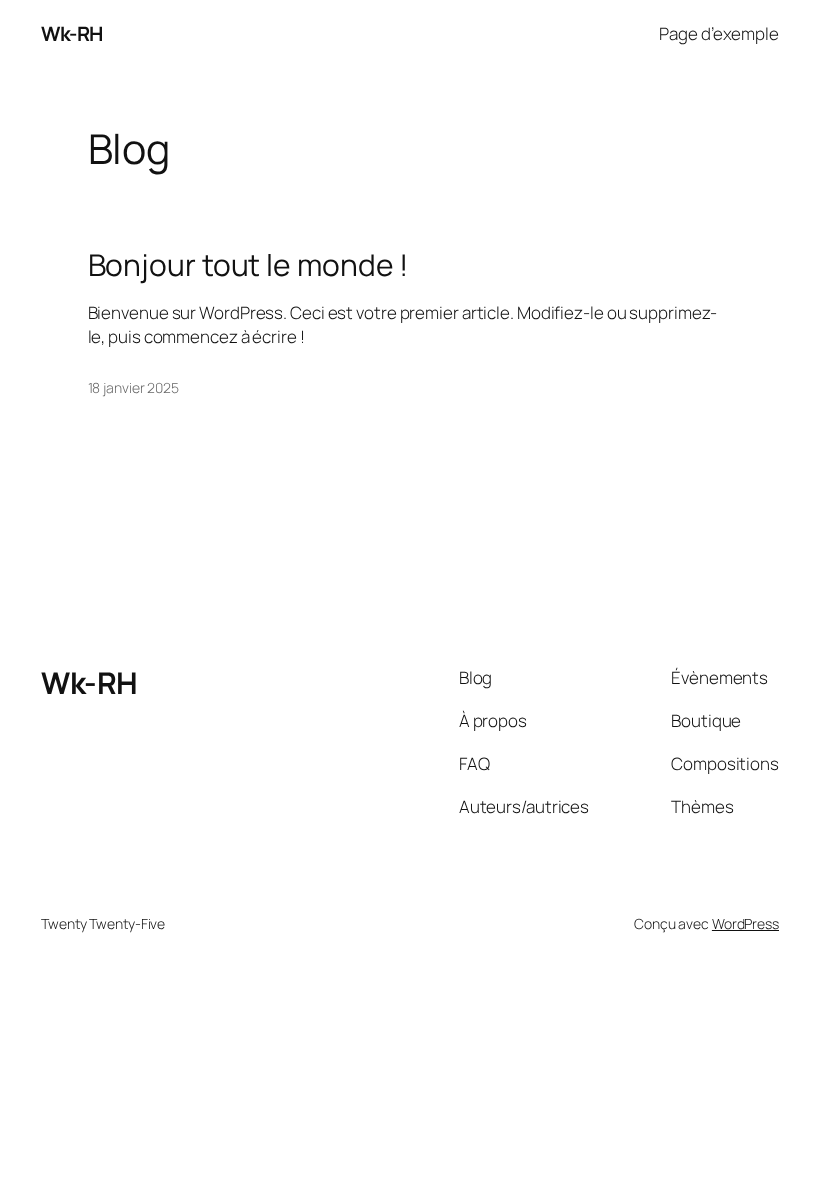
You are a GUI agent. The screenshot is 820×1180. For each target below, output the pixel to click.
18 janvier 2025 (134, 387)
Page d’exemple (719, 33)
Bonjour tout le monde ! (248, 265)
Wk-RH (72, 33)
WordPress (745, 923)
